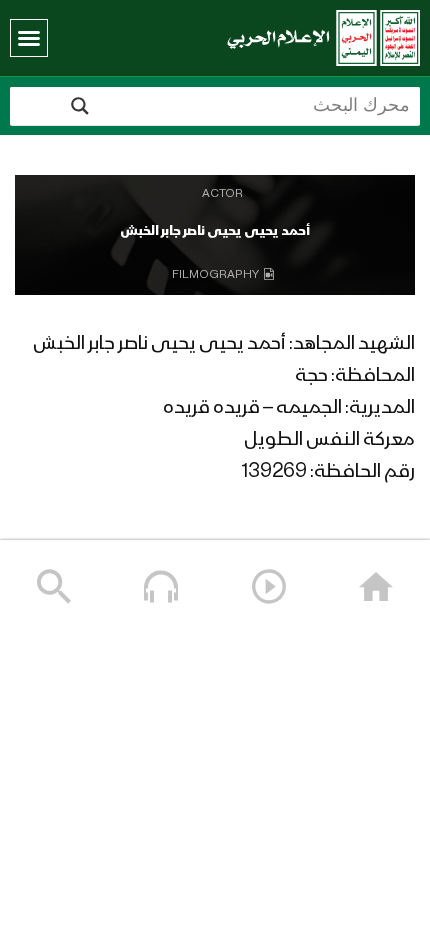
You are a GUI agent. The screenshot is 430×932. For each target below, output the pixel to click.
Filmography (215, 275)
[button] (29, 38)
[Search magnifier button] (80, 106)
